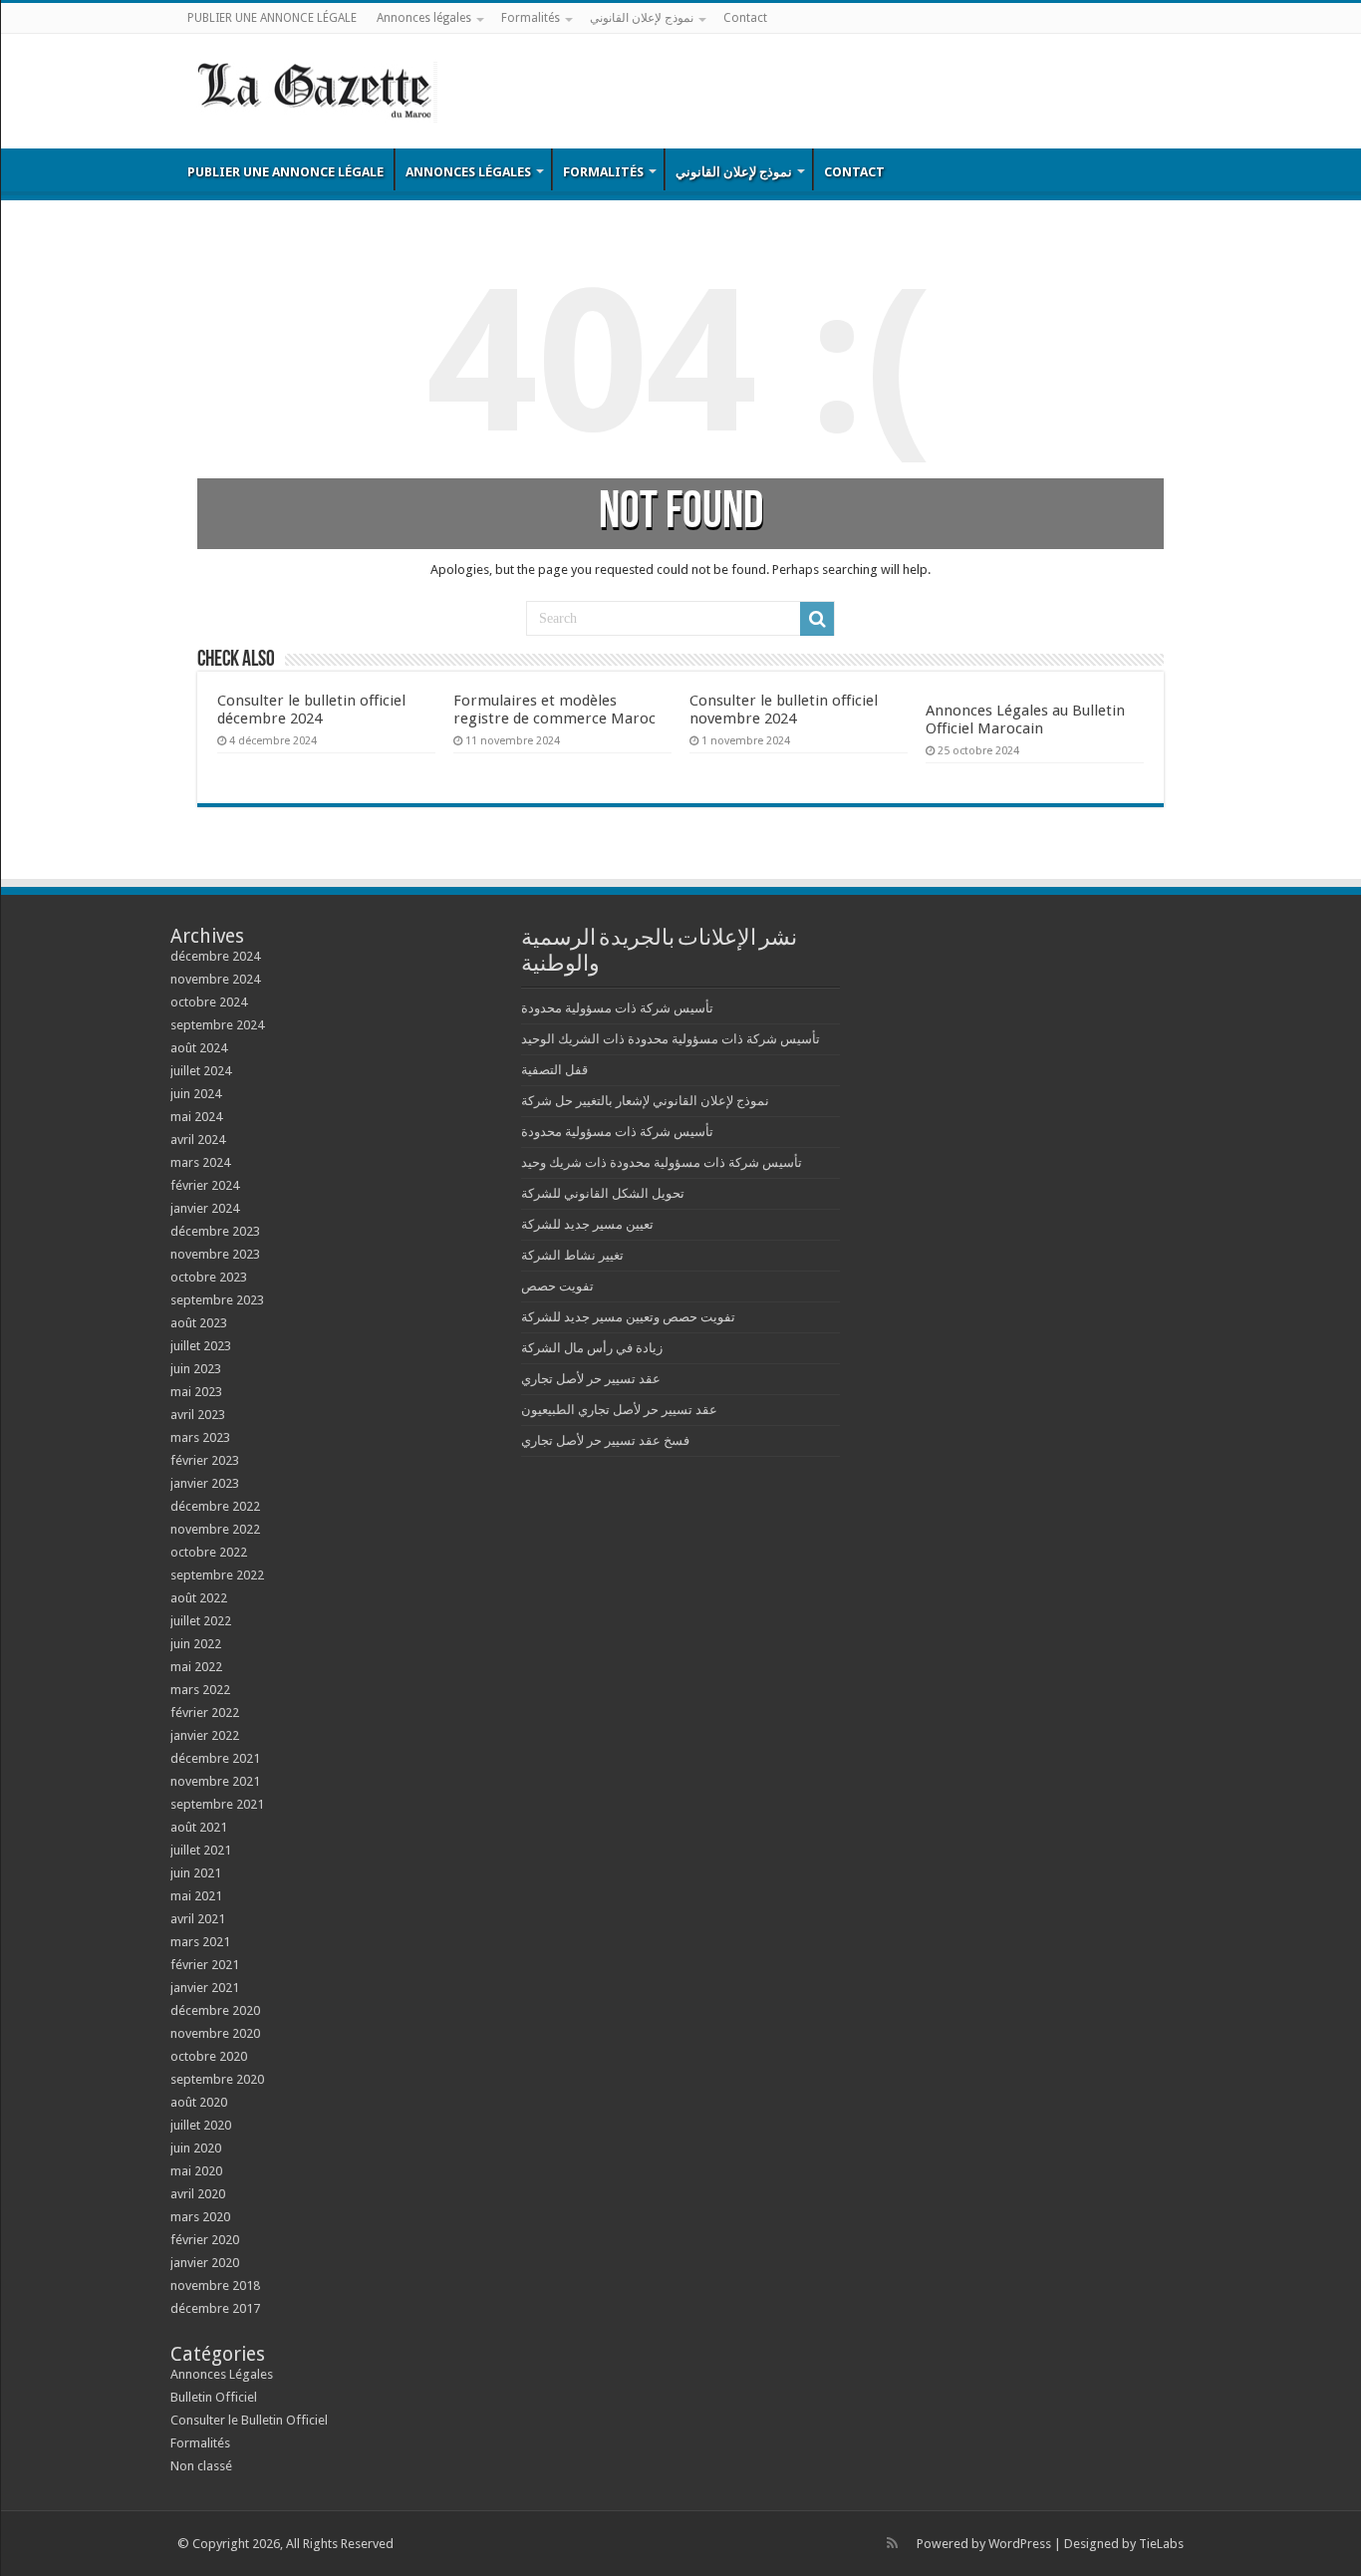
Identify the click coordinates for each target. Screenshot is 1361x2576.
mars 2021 (200, 1942)
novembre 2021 (215, 1781)
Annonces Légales (222, 2374)
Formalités (531, 18)
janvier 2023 (205, 1483)
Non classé (201, 2466)
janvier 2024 (205, 1208)
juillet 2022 (201, 1621)
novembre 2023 (215, 1254)
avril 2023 (198, 1415)
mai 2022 (196, 1667)
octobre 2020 (209, 2056)
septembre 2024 (217, 1025)
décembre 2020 (215, 2010)
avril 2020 (198, 2194)
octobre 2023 (209, 1277)
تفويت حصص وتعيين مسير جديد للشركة (628, 1317)
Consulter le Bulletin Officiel (249, 2420)
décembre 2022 (215, 1506)
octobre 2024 (209, 1002)
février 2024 (205, 1185)
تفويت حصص (557, 1286)
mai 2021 (196, 1896)
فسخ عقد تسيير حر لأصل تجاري (605, 1440)
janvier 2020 (205, 2263)
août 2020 (199, 2102)
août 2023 (199, 1323)
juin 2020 (196, 2148)
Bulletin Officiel (214, 2397)
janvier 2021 (205, 1988)
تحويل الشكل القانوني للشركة (603, 1193)
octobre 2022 (209, 1552)
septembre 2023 (217, 1300)
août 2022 (199, 1598)
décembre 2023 (215, 1231)
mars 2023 (200, 1437)
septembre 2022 (217, 1575)
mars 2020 (200, 2217)
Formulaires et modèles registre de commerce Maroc (554, 710)
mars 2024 (200, 1162)
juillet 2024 (201, 1071)
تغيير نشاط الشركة (572, 1255)
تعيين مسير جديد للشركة (587, 1224)
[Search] (817, 619)
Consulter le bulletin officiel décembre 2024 (311, 710)
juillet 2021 (201, 1850)
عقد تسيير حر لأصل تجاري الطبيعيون (619, 1410)
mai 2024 (196, 1117)
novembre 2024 (215, 979)
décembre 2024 (215, 956)
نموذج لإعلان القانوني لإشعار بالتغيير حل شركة (645, 1101)
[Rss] (892, 2543)
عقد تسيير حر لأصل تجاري (591, 1379)
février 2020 (205, 2240)
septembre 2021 (217, 1804)
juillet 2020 (201, 2125)
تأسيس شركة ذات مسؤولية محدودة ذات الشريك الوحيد (671, 1039)
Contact (745, 18)
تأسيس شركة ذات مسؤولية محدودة (617, 1008)
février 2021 (205, 1965)
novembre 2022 (215, 1529)
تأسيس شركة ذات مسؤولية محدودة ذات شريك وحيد (662, 1162)
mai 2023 (196, 1392)
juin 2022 (196, 1644)
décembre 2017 (215, 2308)
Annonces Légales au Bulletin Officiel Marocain (1025, 719)
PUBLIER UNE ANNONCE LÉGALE (272, 18)
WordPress (1020, 2544)
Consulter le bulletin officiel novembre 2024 (784, 710)
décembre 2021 (215, 1758)
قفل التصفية (554, 1070)
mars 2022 (200, 1690)
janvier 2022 (205, 1735)
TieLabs (1161, 2544)
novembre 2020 (215, 2033)
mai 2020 (196, 2171)
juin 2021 (196, 1873)
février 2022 (205, 1713)
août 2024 (199, 1048)
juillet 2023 (201, 1346)
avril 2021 (198, 1919)
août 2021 (199, 1827)
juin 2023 (196, 1369)
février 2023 (205, 1460)
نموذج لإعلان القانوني (642, 18)
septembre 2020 (217, 2079)
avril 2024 (198, 1140)
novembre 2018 (215, 2286)
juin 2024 (196, 1094)
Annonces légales (424, 18)
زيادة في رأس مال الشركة (592, 1348)
